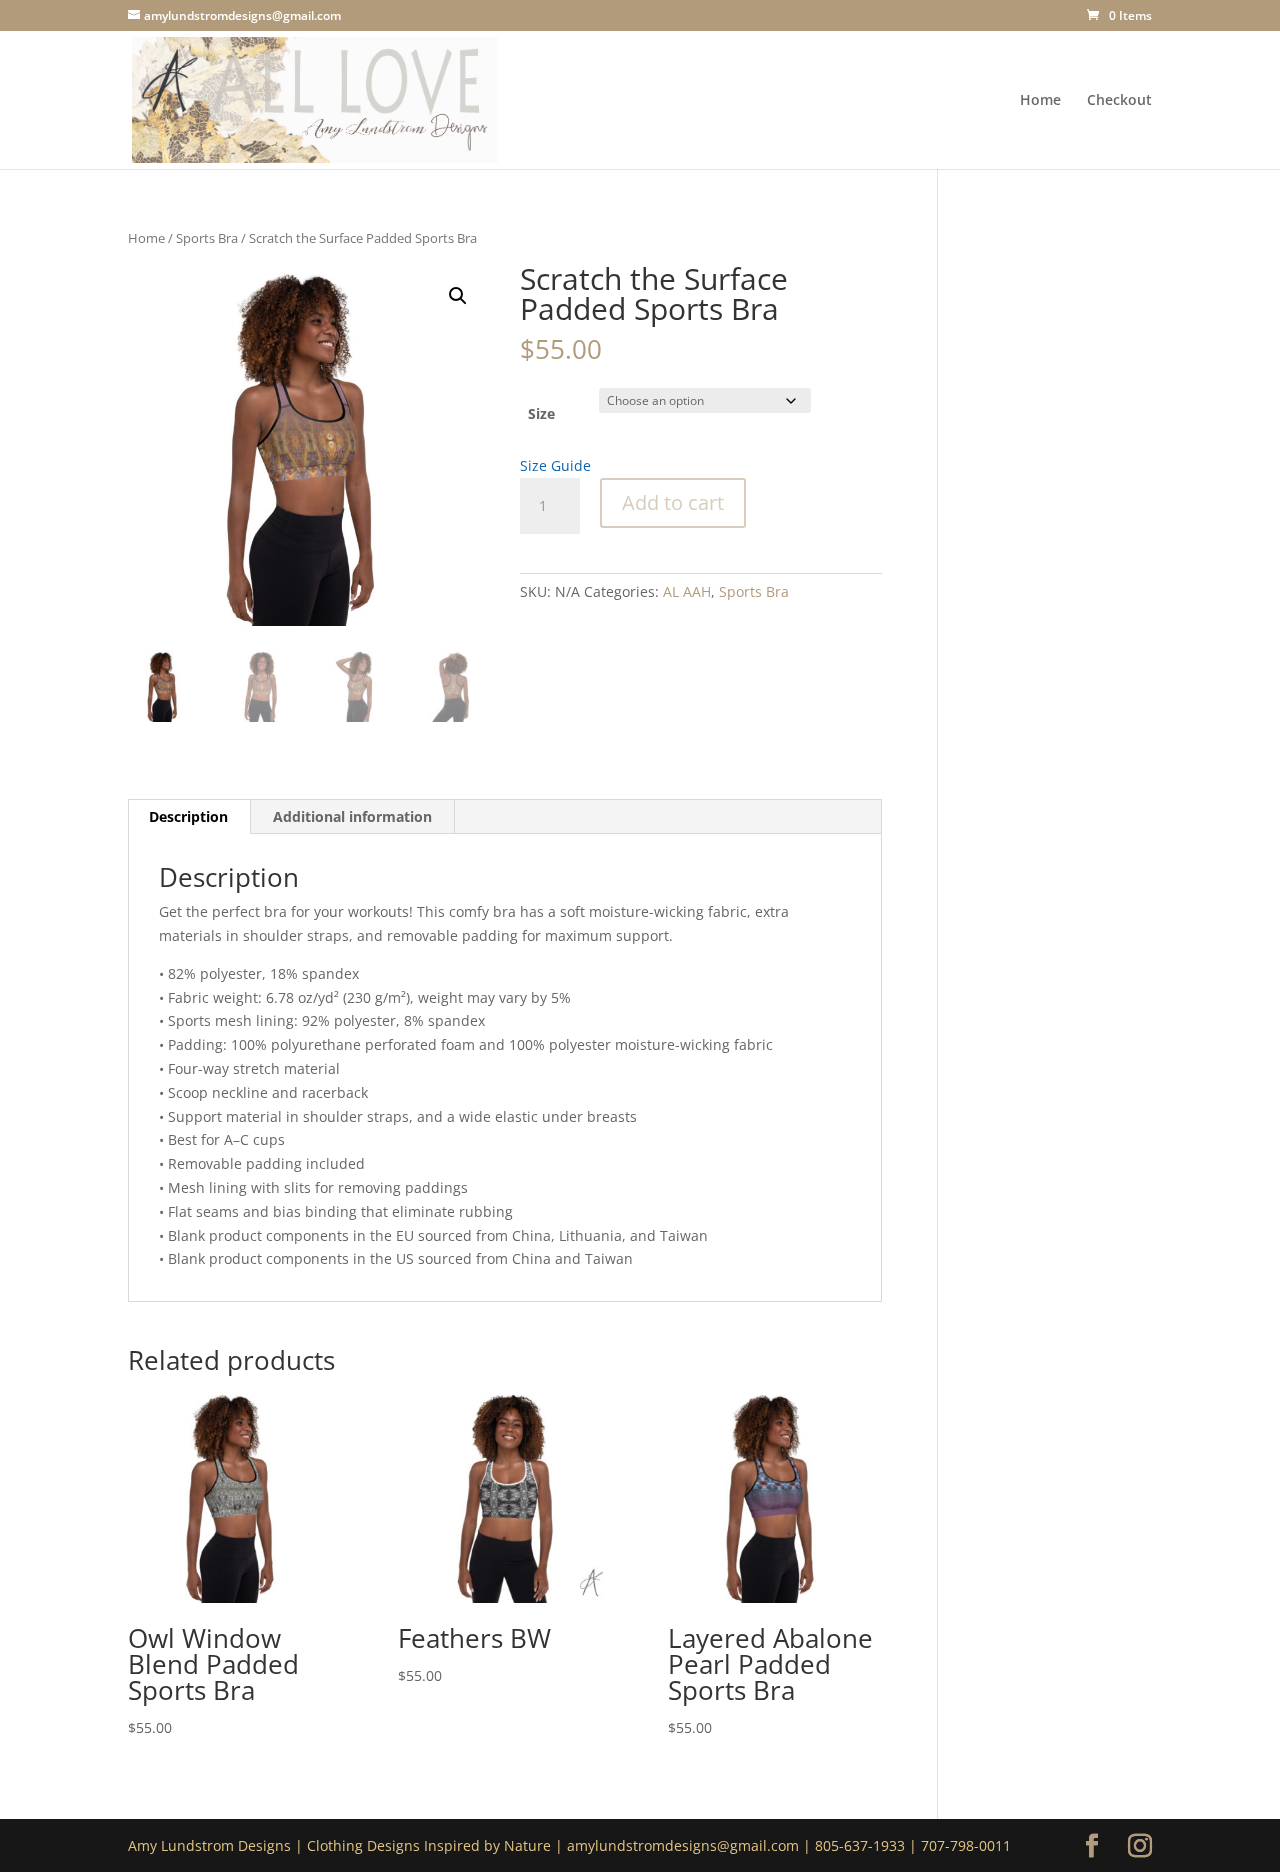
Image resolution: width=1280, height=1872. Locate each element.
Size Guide (555, 465)
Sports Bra (207, 238)
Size (541, 413)
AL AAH (687, 591)
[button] (458, 296)
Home (1040, 101)
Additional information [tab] (352, 816)
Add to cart (673, 502)
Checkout (1119, 101)
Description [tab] (188, 816)
